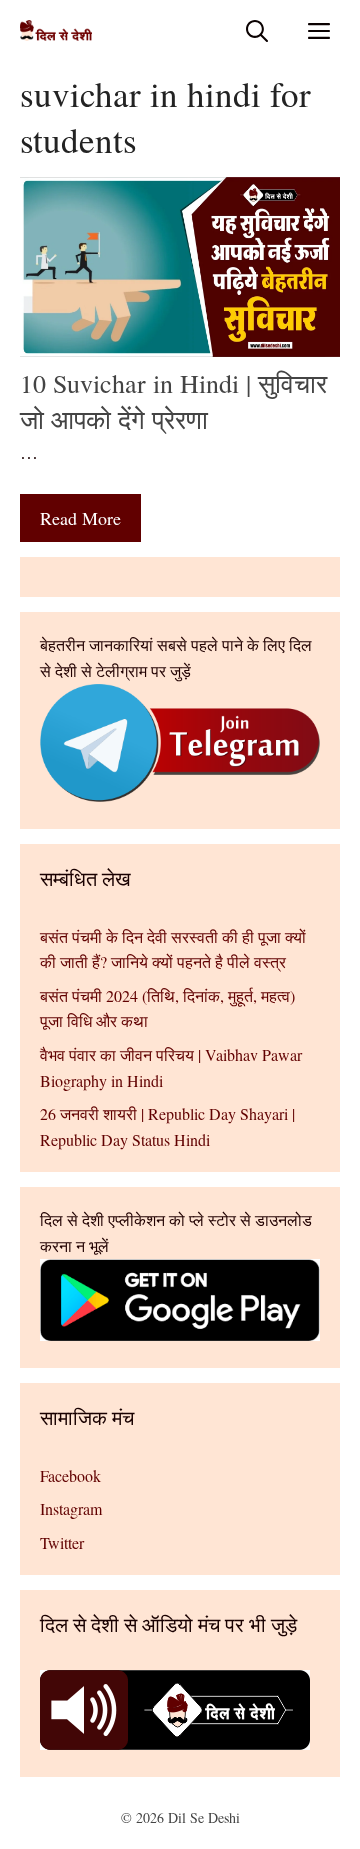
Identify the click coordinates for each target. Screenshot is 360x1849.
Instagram (71, 1508)
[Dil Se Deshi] (56, 30)
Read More (80, 518)
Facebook (70, 1475)
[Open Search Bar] (257, 30)
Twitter (62, 1542)
